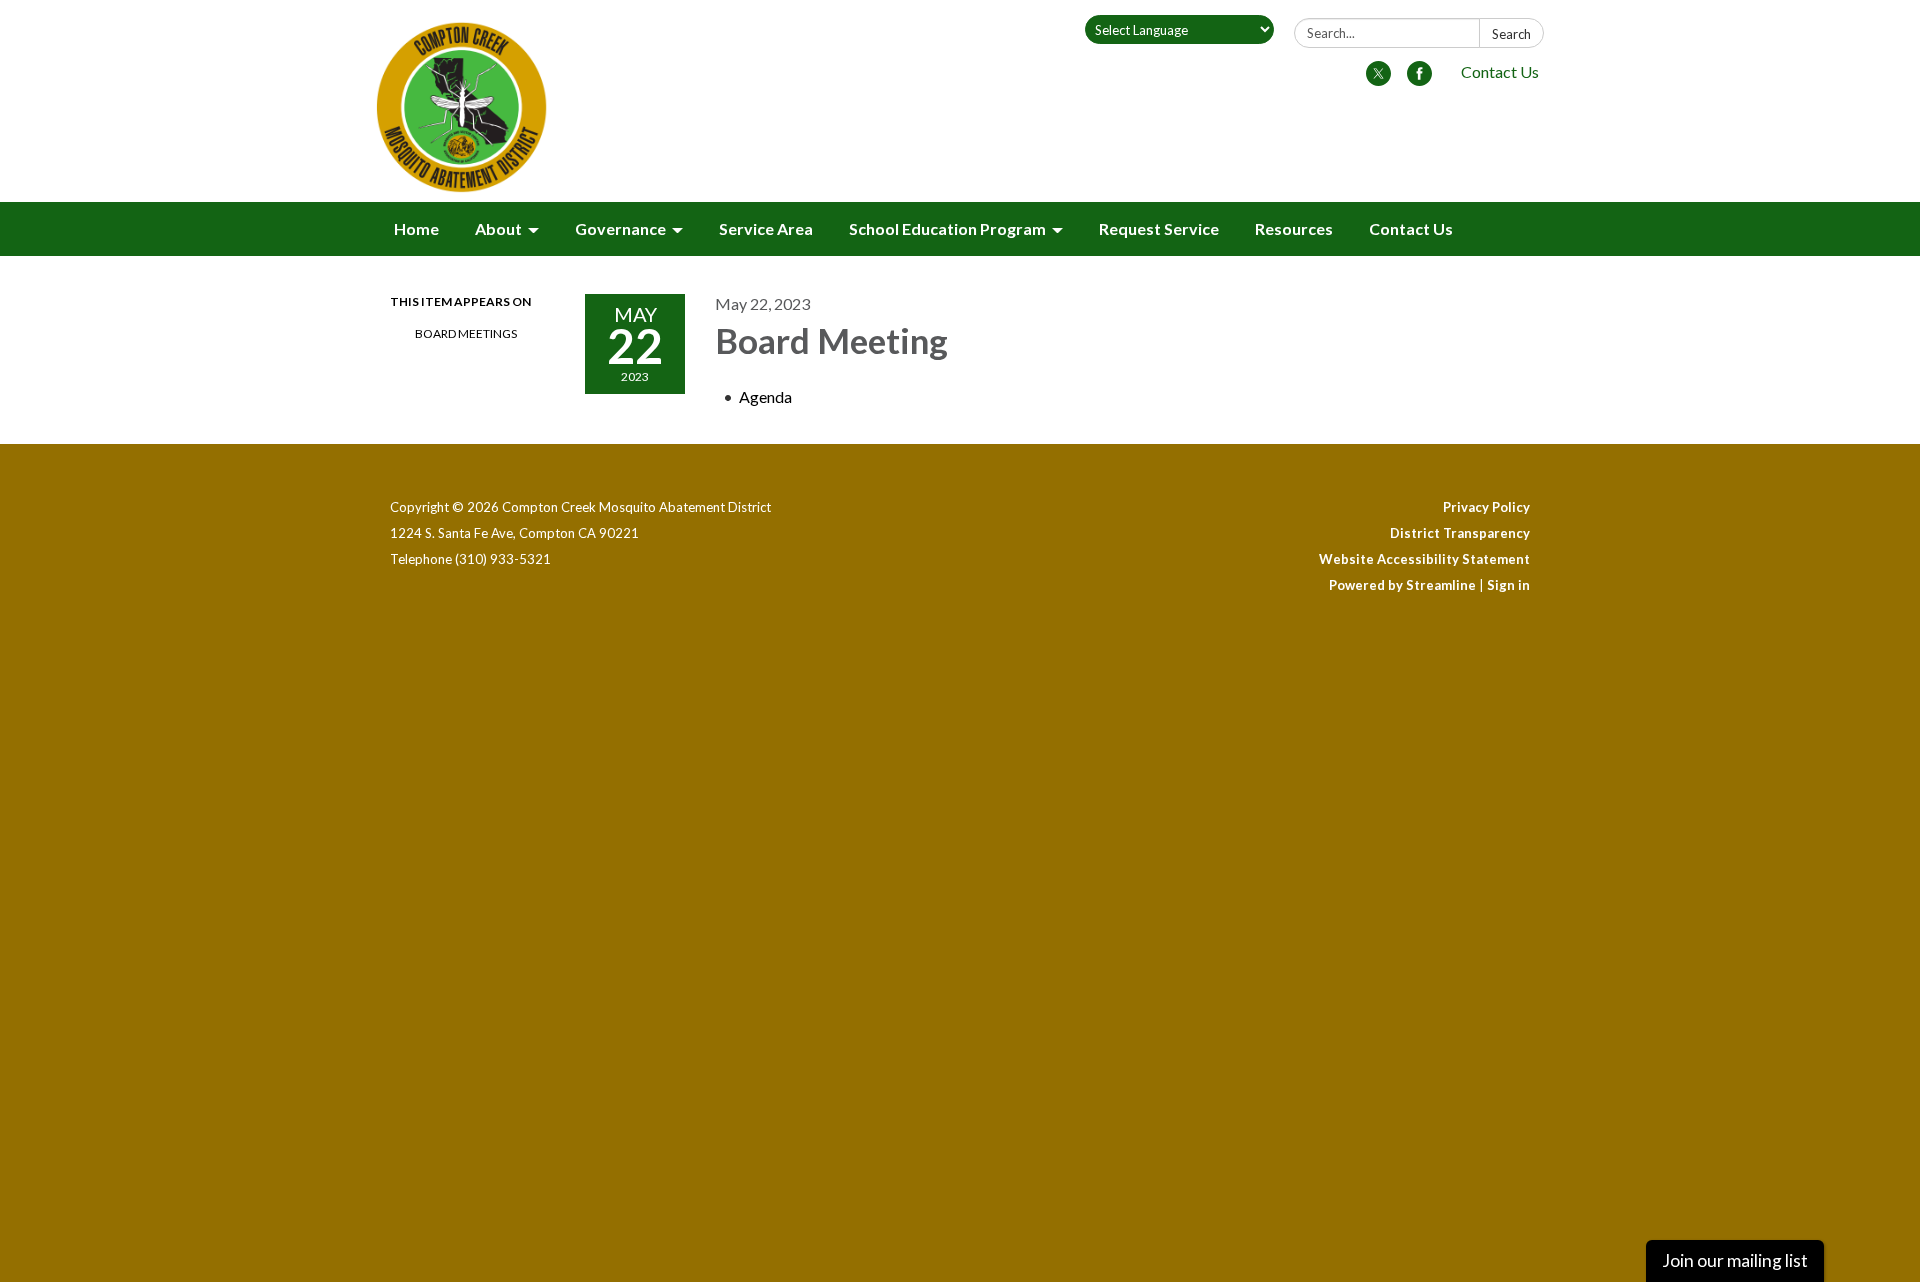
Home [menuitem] (416, 228)
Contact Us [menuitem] (1411, 228)
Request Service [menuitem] (1159, 228)
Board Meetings (466, 333)
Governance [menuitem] (620, 228)
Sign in (1508, 585)
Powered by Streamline (1402, 585)
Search (1511, 34)
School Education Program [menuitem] (947, 228)
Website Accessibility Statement (1424, 559)
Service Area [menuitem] (766, 228)
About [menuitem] (498, 228)
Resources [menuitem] (1294, 228)
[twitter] (1378, 79)
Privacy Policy (1486, 507)
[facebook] (1419, 79)
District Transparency (1460, 533)
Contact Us (1500, 71)
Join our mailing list (1735, 1260)
